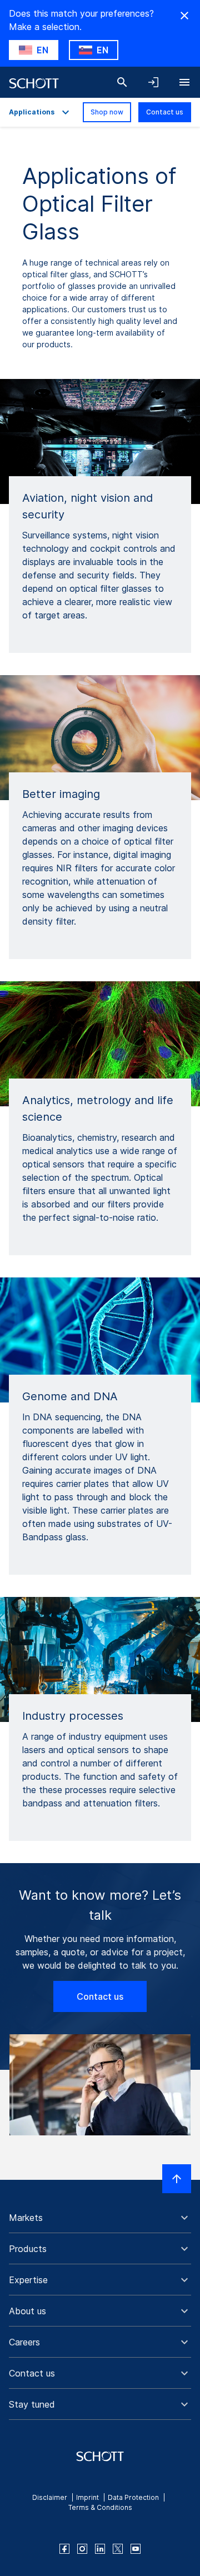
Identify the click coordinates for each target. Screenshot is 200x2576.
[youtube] (136, 2549)
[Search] (122, 82)
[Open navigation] (184, 82)
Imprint (87, 2497)
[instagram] (82, 2549)
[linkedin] (100, 2549)
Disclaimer (50, 2497)
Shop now (107, 112)
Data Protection (133, 2497)
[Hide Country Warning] (184, 16)
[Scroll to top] (177, 2179)
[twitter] (118, 2549)
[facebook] (64, 2549)
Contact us (165, 112)
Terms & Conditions (100, 2507)
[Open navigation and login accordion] (153, 82)
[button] (100, 2218)
